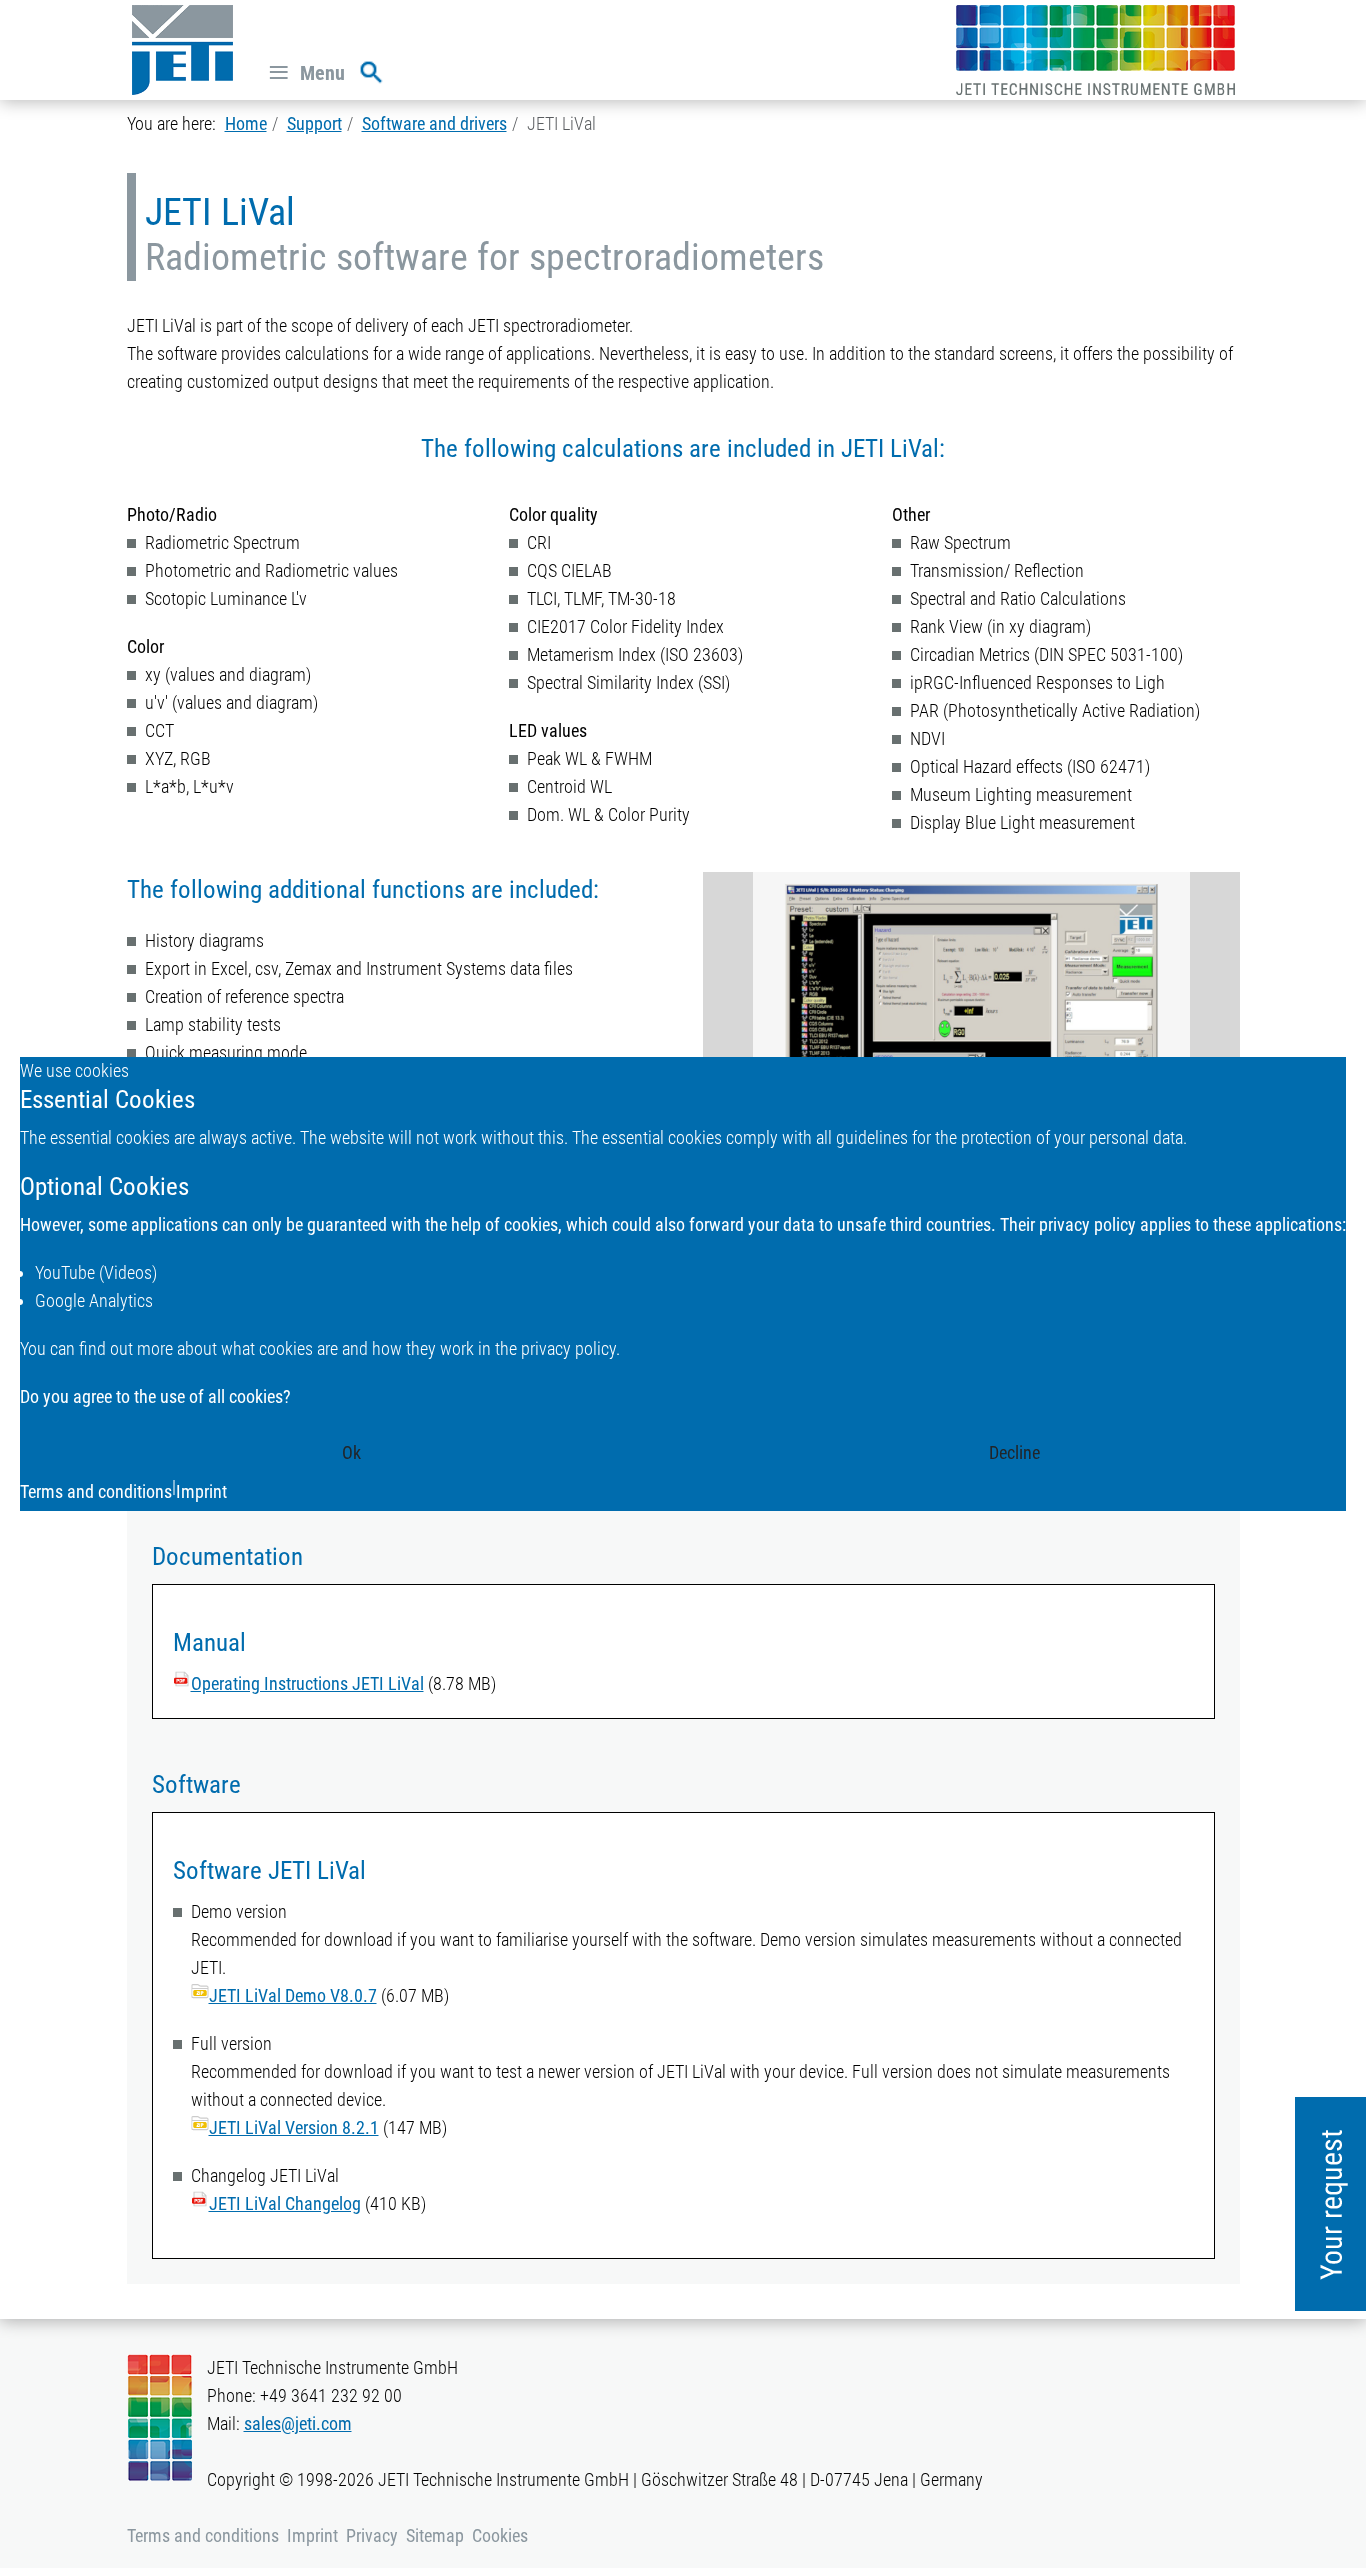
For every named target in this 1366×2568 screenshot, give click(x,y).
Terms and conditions (96, 1491)
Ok (351, 1452)
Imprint (201, 1491)
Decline (1014, 1452)
